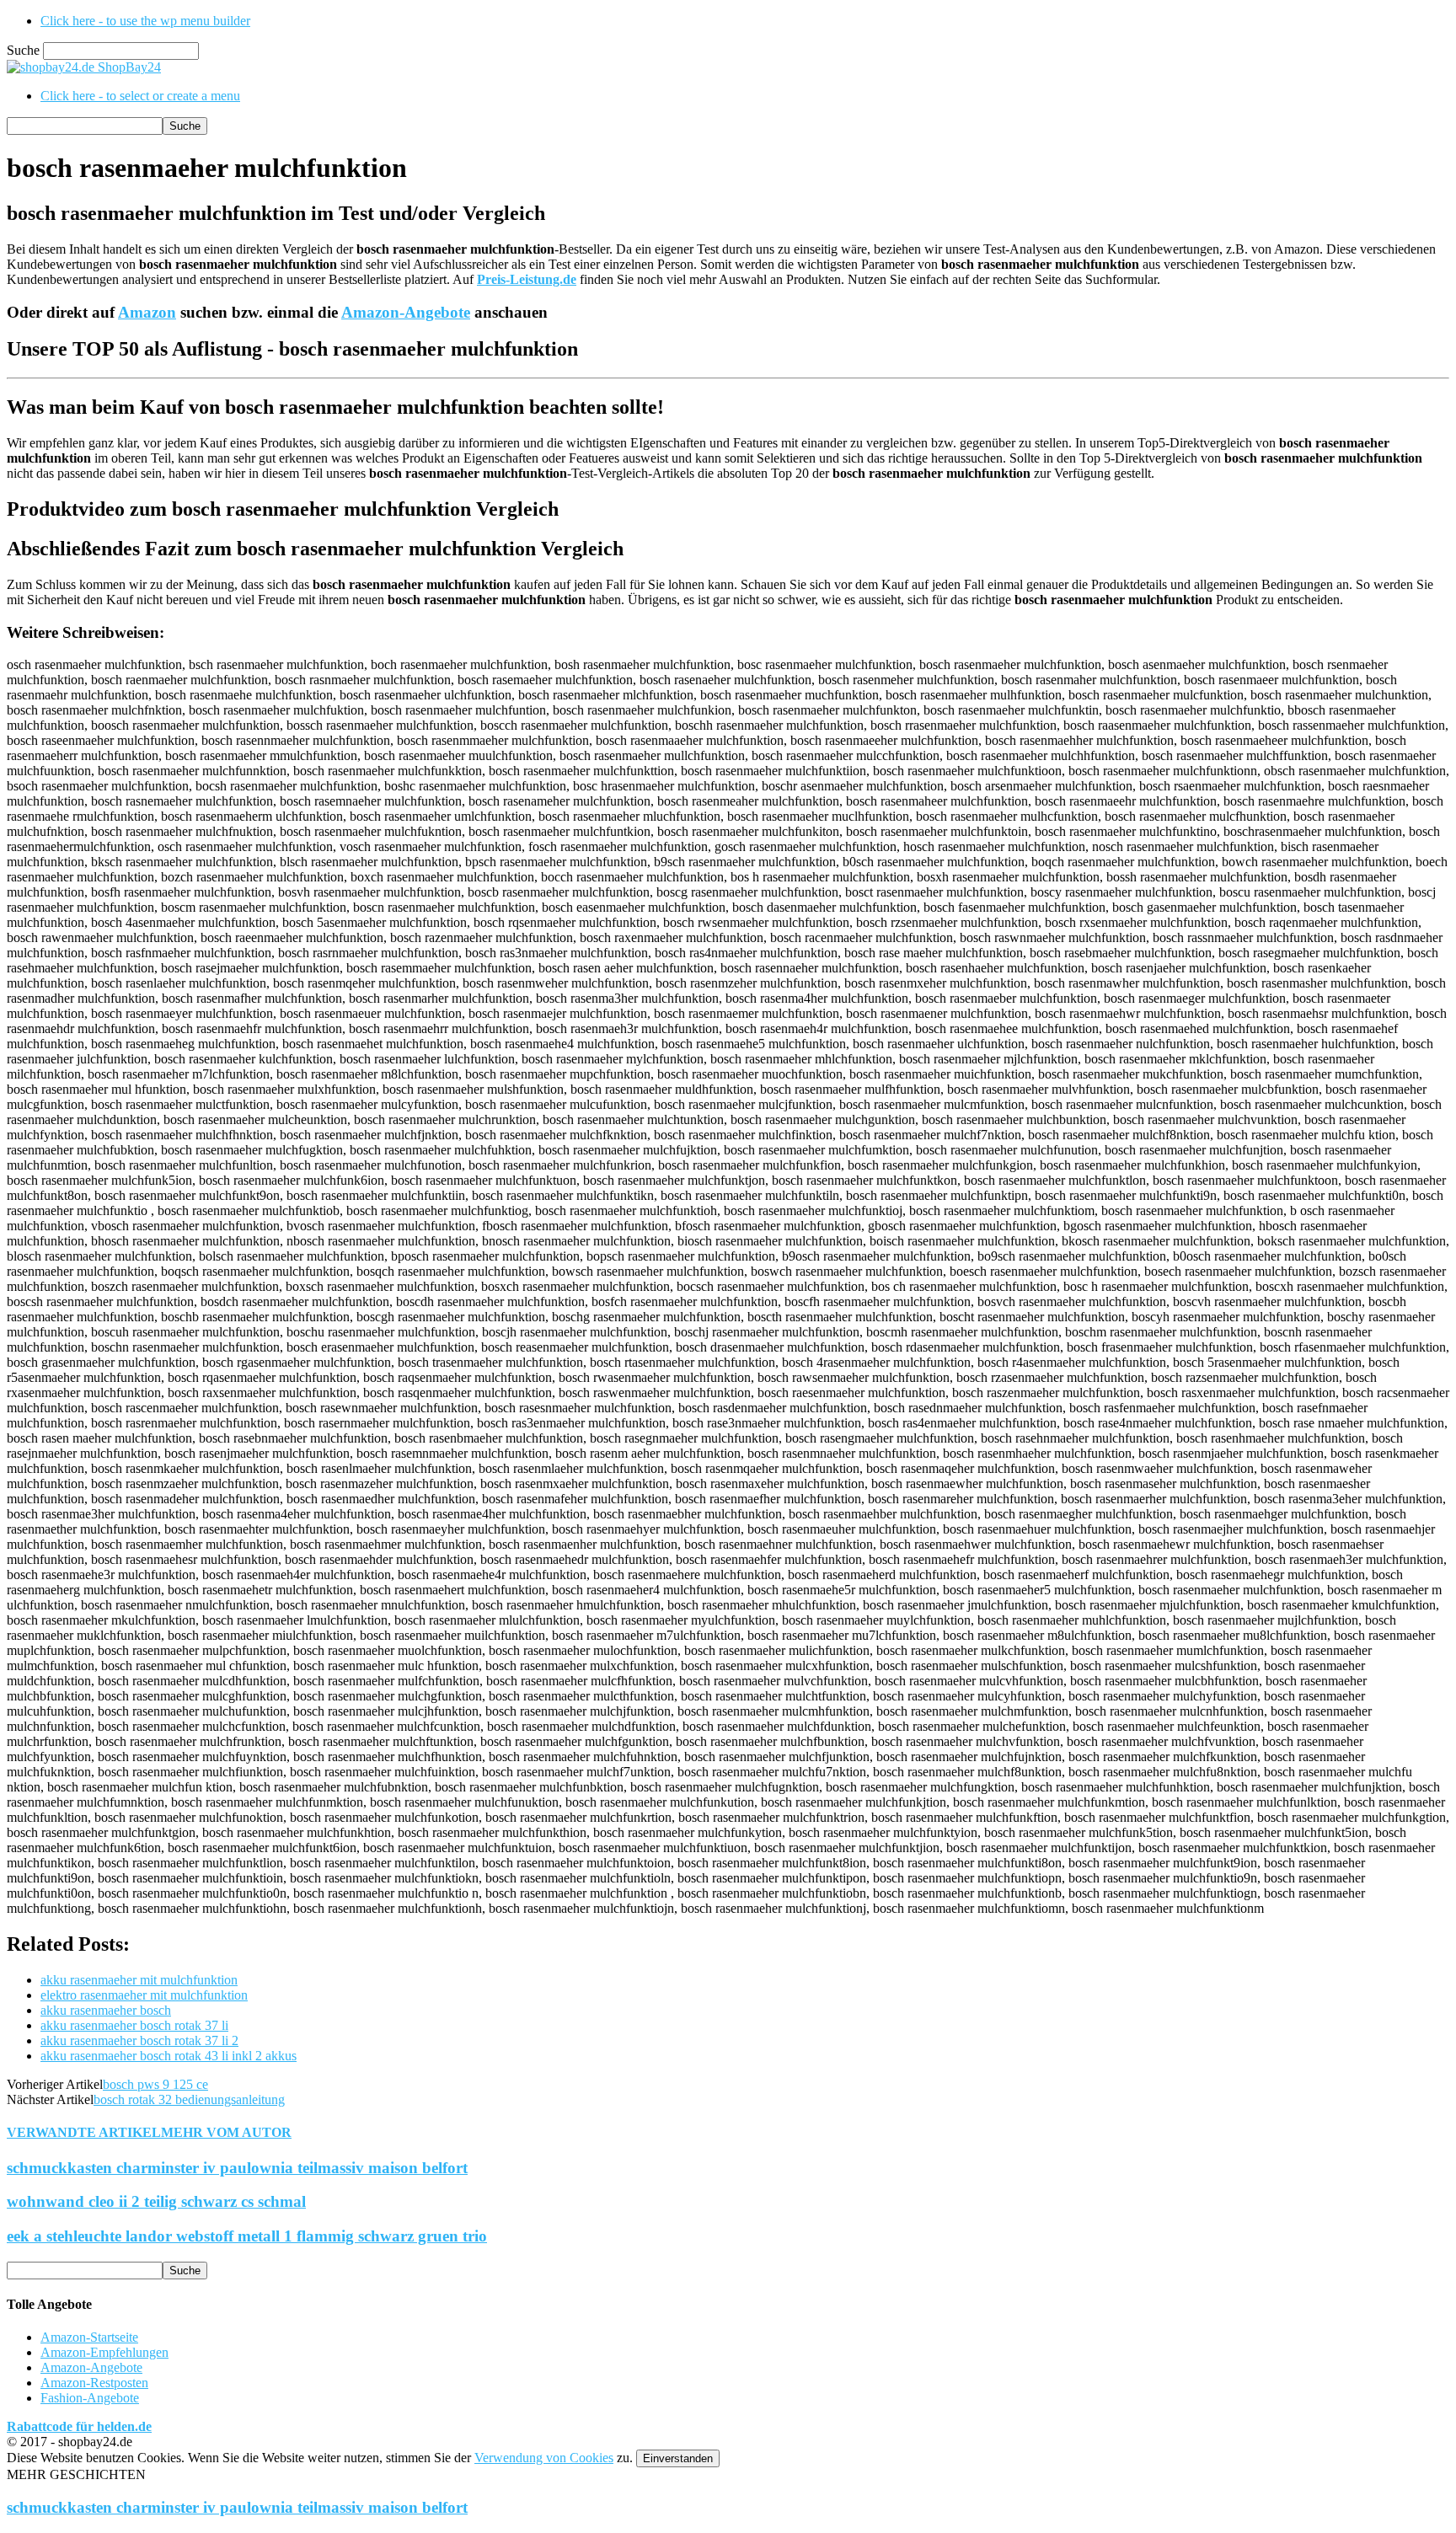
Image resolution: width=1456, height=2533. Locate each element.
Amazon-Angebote (406, 312)
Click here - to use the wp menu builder (145, 21)
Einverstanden (678, 2458)
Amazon (147, 312)
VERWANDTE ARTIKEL (84, 2132)
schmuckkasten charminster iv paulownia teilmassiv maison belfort (237, 2168)
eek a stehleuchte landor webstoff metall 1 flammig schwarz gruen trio (247, 2236)
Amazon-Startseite (89, 2337)
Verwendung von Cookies (544, 2458)
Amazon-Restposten (94, 2383)
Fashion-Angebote (90, 2398)
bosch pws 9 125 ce (155, 2084)
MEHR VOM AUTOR (226, 2132)
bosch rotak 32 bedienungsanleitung (189, 2099)
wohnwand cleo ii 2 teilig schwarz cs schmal (156, 2201)
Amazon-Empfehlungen (104, 2352)
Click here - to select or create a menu (140, 96)
